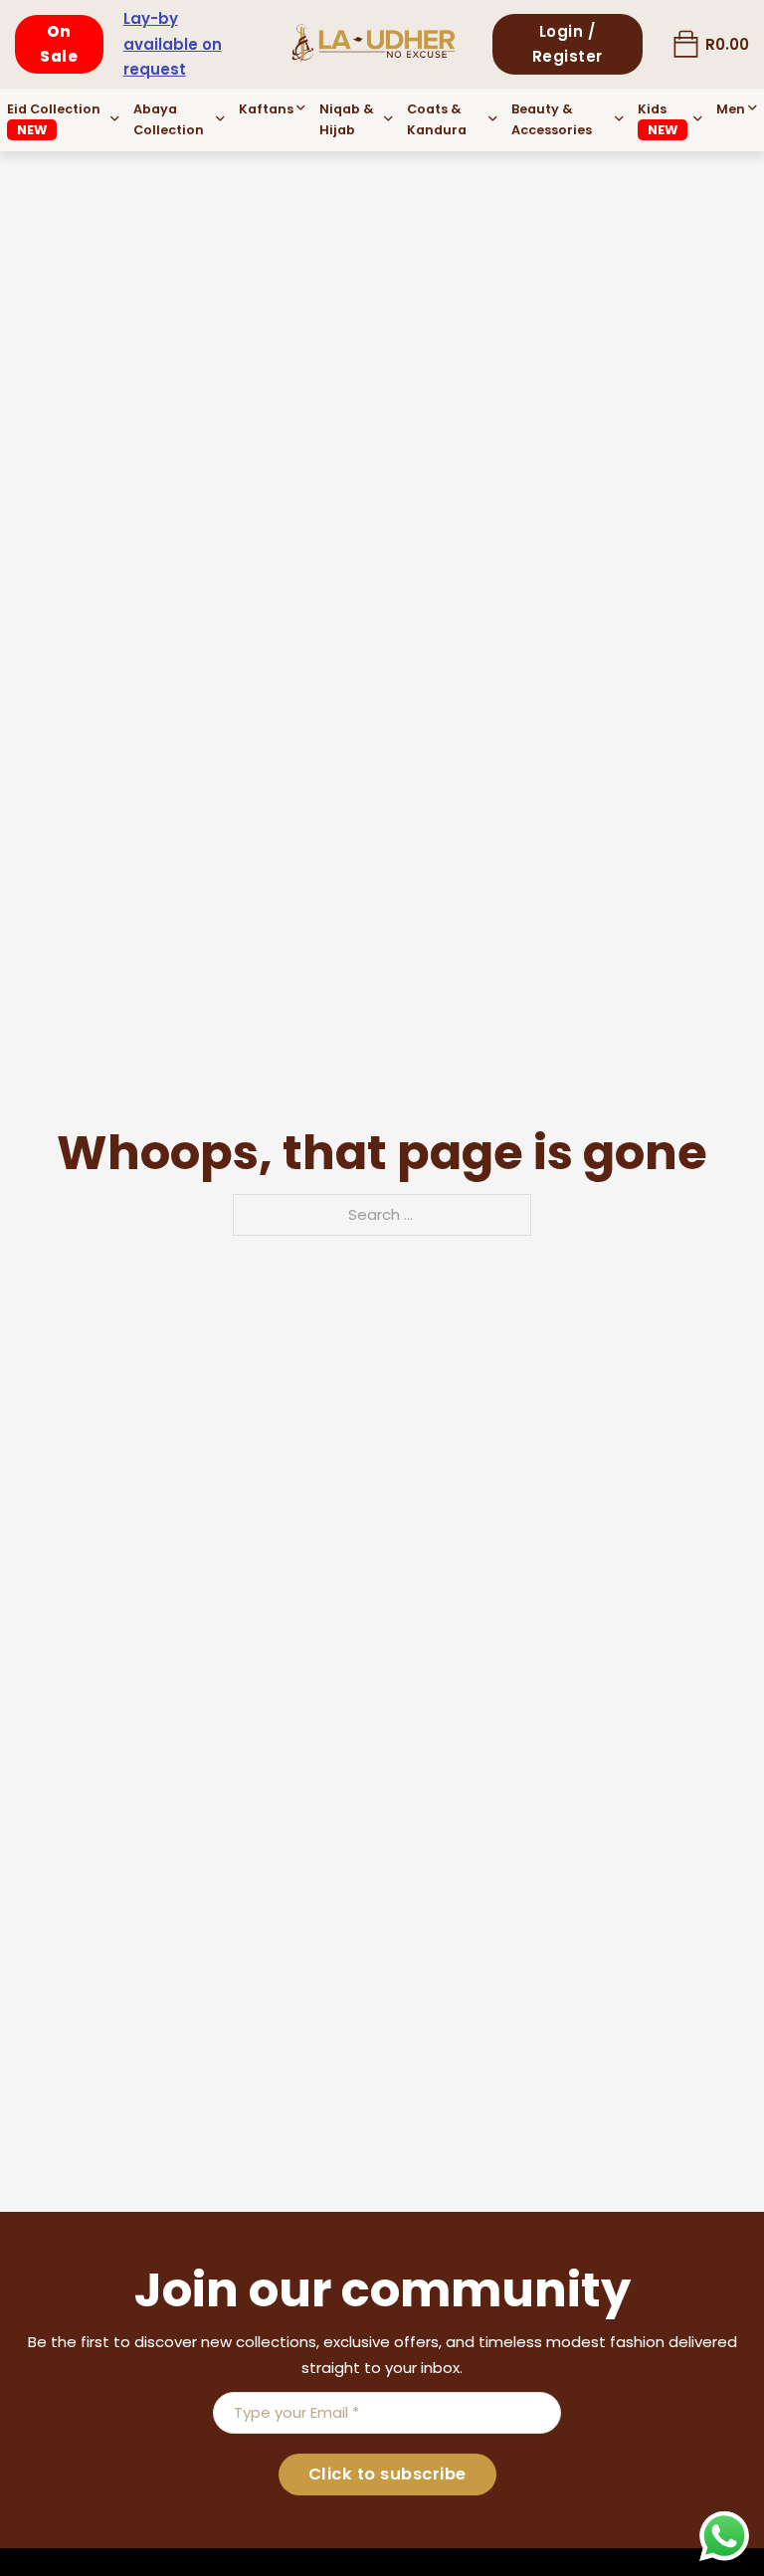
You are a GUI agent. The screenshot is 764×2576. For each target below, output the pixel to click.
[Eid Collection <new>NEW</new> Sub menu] (115, 120)
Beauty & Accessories (552, 120)
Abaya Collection (169, 120)
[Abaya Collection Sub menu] (220, 120)
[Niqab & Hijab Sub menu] (388, 120)
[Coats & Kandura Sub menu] (493, 120)
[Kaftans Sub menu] (301, 109)
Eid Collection (54, 120)
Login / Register (568, 44)
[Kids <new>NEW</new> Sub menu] (698, 120)
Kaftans (266, 109)
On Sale (59, 44)
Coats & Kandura (437, 120)
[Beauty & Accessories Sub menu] (619, 120)
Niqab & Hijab (347, 120)
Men (731, 109)
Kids (658, 120)
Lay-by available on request (173, 44)
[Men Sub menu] (753, 109)
